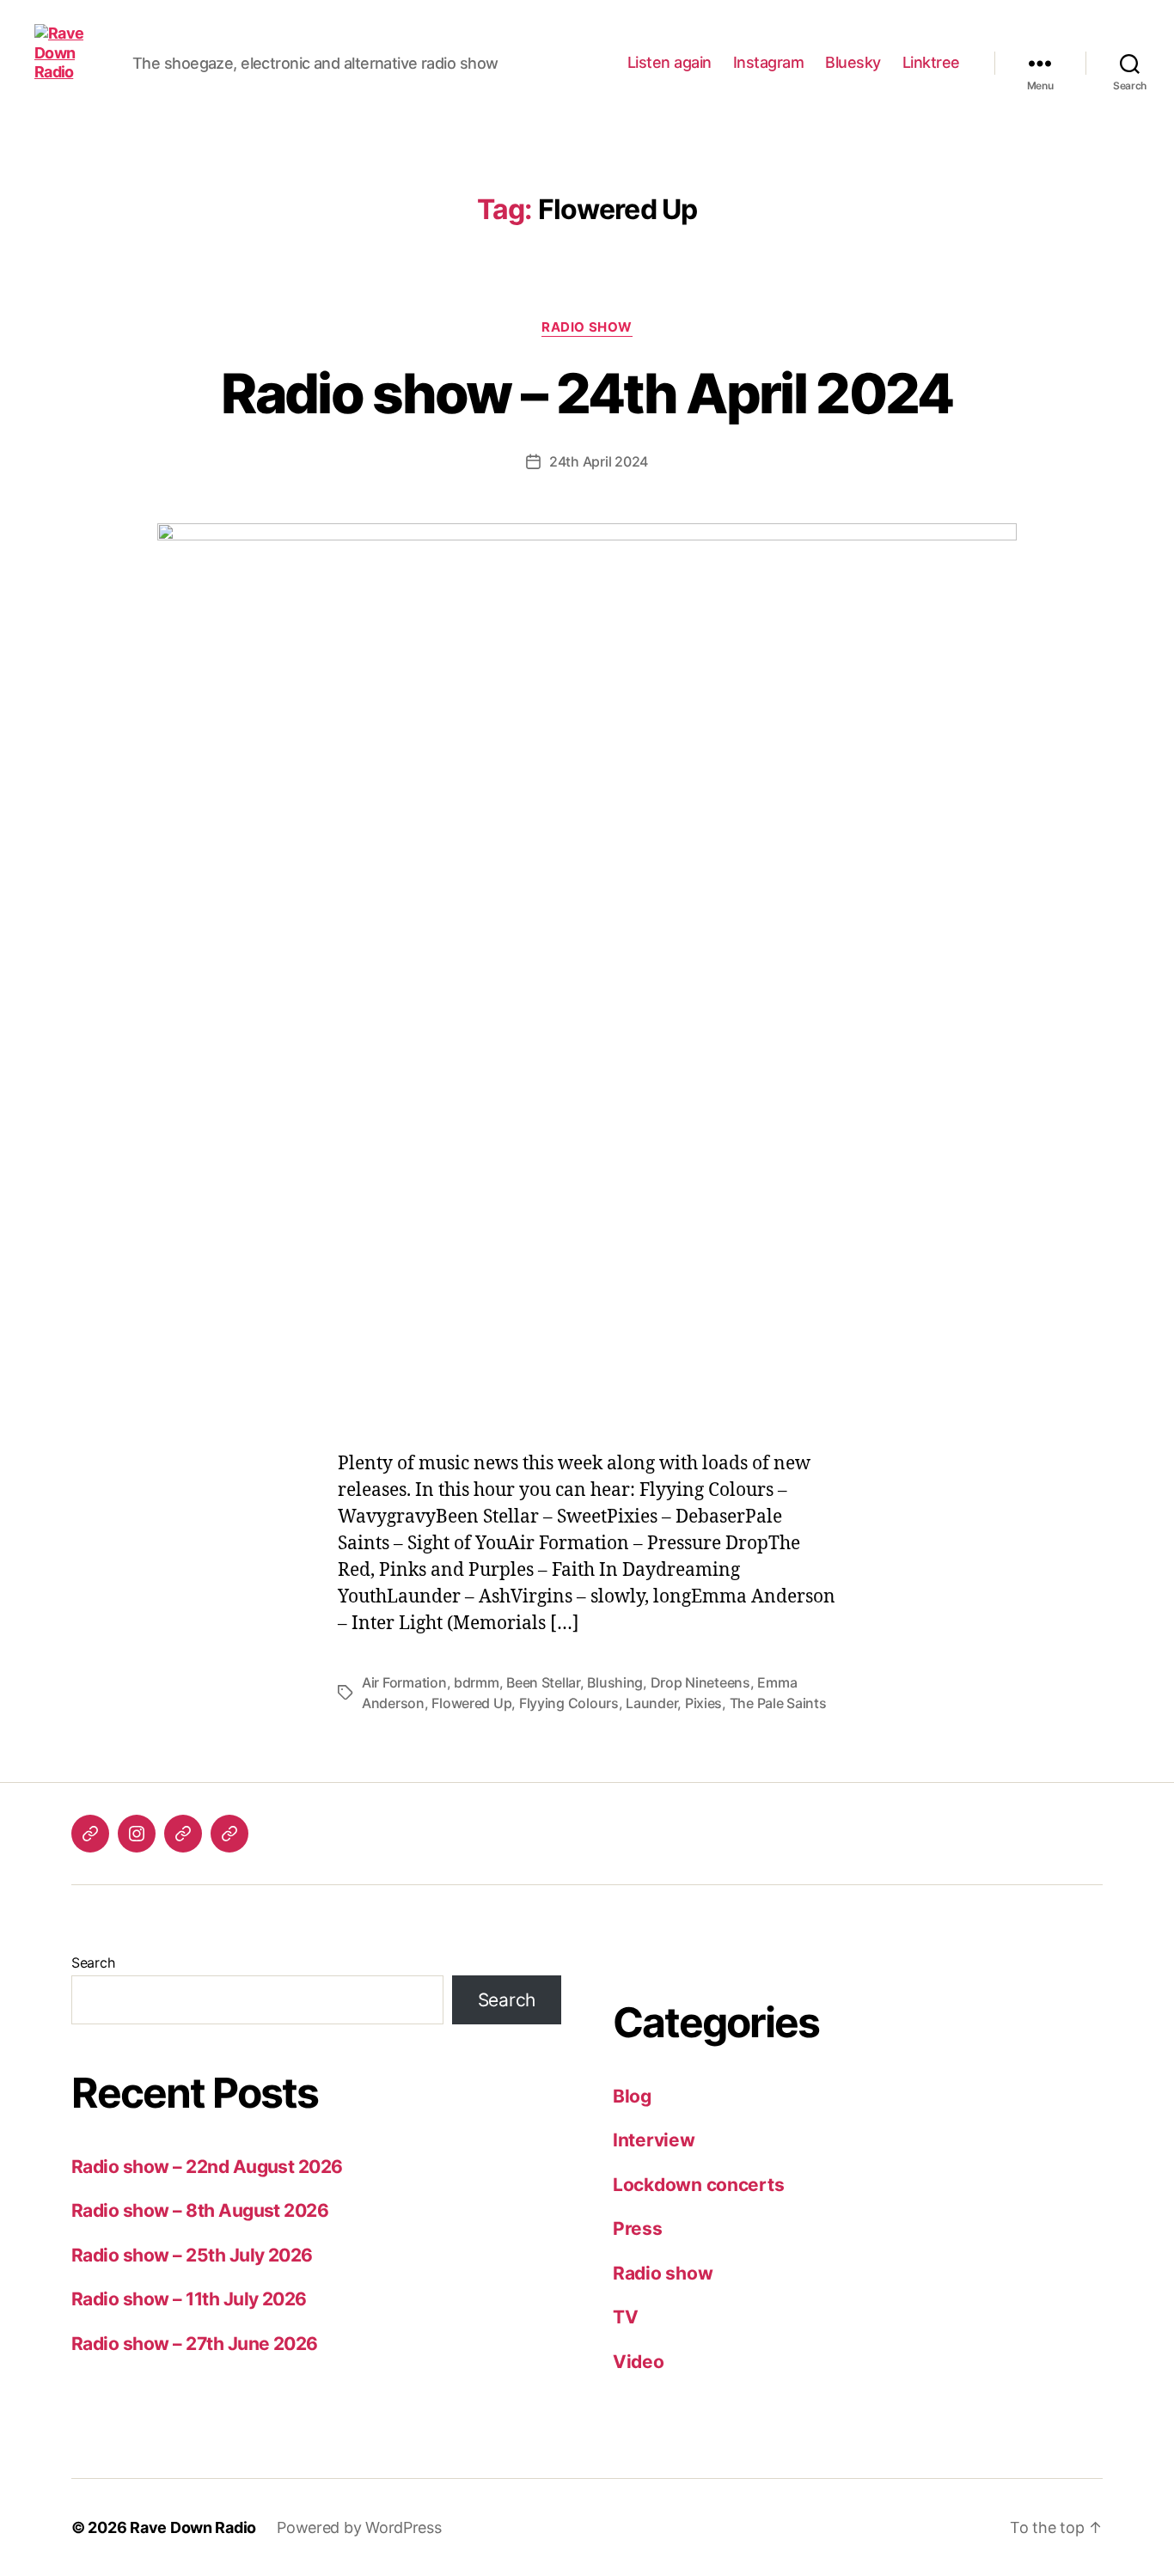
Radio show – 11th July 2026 (189, 2299)
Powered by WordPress (359, 2527)
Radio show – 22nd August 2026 (207, 2167)
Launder (651, 1703)
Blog (632, 2096)
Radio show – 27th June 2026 (195, 2344)
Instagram (769, 62)
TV (625, 2317)
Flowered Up (471, 1703)
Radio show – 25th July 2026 (192, 2255)
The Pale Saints (778, 1703)
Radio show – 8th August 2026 (200, 2210)
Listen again (670, 62)
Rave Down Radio (193, 2527)
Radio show (587, 327)
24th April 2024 (599, 461)
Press (638, 2228)
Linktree (931, 62)
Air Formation (404, 1682)
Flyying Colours (569, 1703)
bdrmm (477, 1682)
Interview (654, 2140)
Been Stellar (543, 1682)
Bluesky (853, 62)
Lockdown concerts (698, 2185)
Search (93, 1963)
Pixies (703, 1703)
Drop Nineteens (700, 1682)
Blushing (615, 1682)
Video (639, 2362)
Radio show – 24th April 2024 (587, 393)
